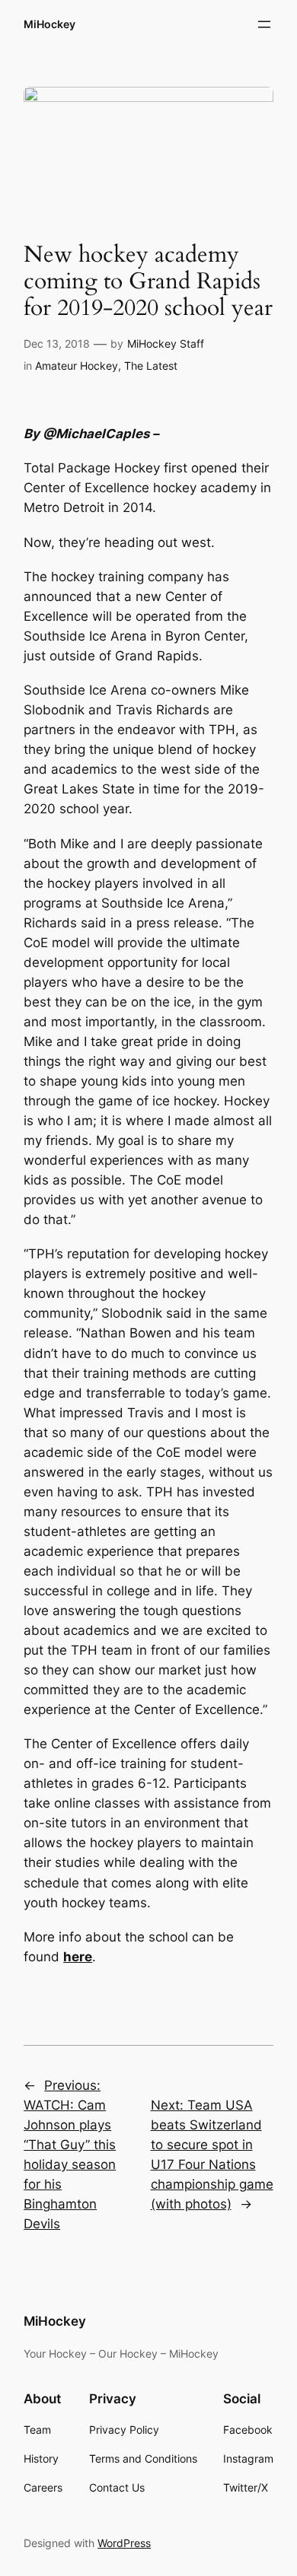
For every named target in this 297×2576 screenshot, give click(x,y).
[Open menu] (264, 24)
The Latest (151, 366)
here (78, 1957)
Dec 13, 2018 (57, 343)
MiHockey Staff (166, 343)
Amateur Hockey (77, 366)
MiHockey (49, 24)
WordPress (124, 2543)
